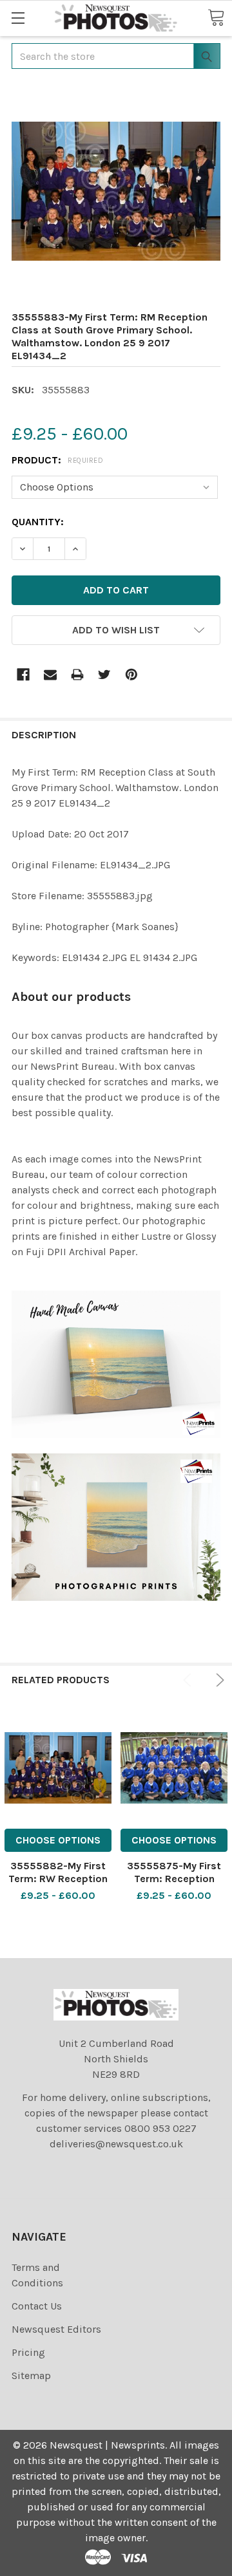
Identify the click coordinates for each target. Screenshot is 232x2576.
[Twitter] (104, 675)
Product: (57, 460)
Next (218, 1680)
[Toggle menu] (18, 18)
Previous (189, 1680)
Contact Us (37, 2306)
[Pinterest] (131, 675)
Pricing (28, 2352)
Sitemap (31, 2375)
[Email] (50, 675)
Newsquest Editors (56, 2329)
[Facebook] (23, 675)
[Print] (77, 675)
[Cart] (216, 17)
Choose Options (58, 1840)
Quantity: (38, 522)
